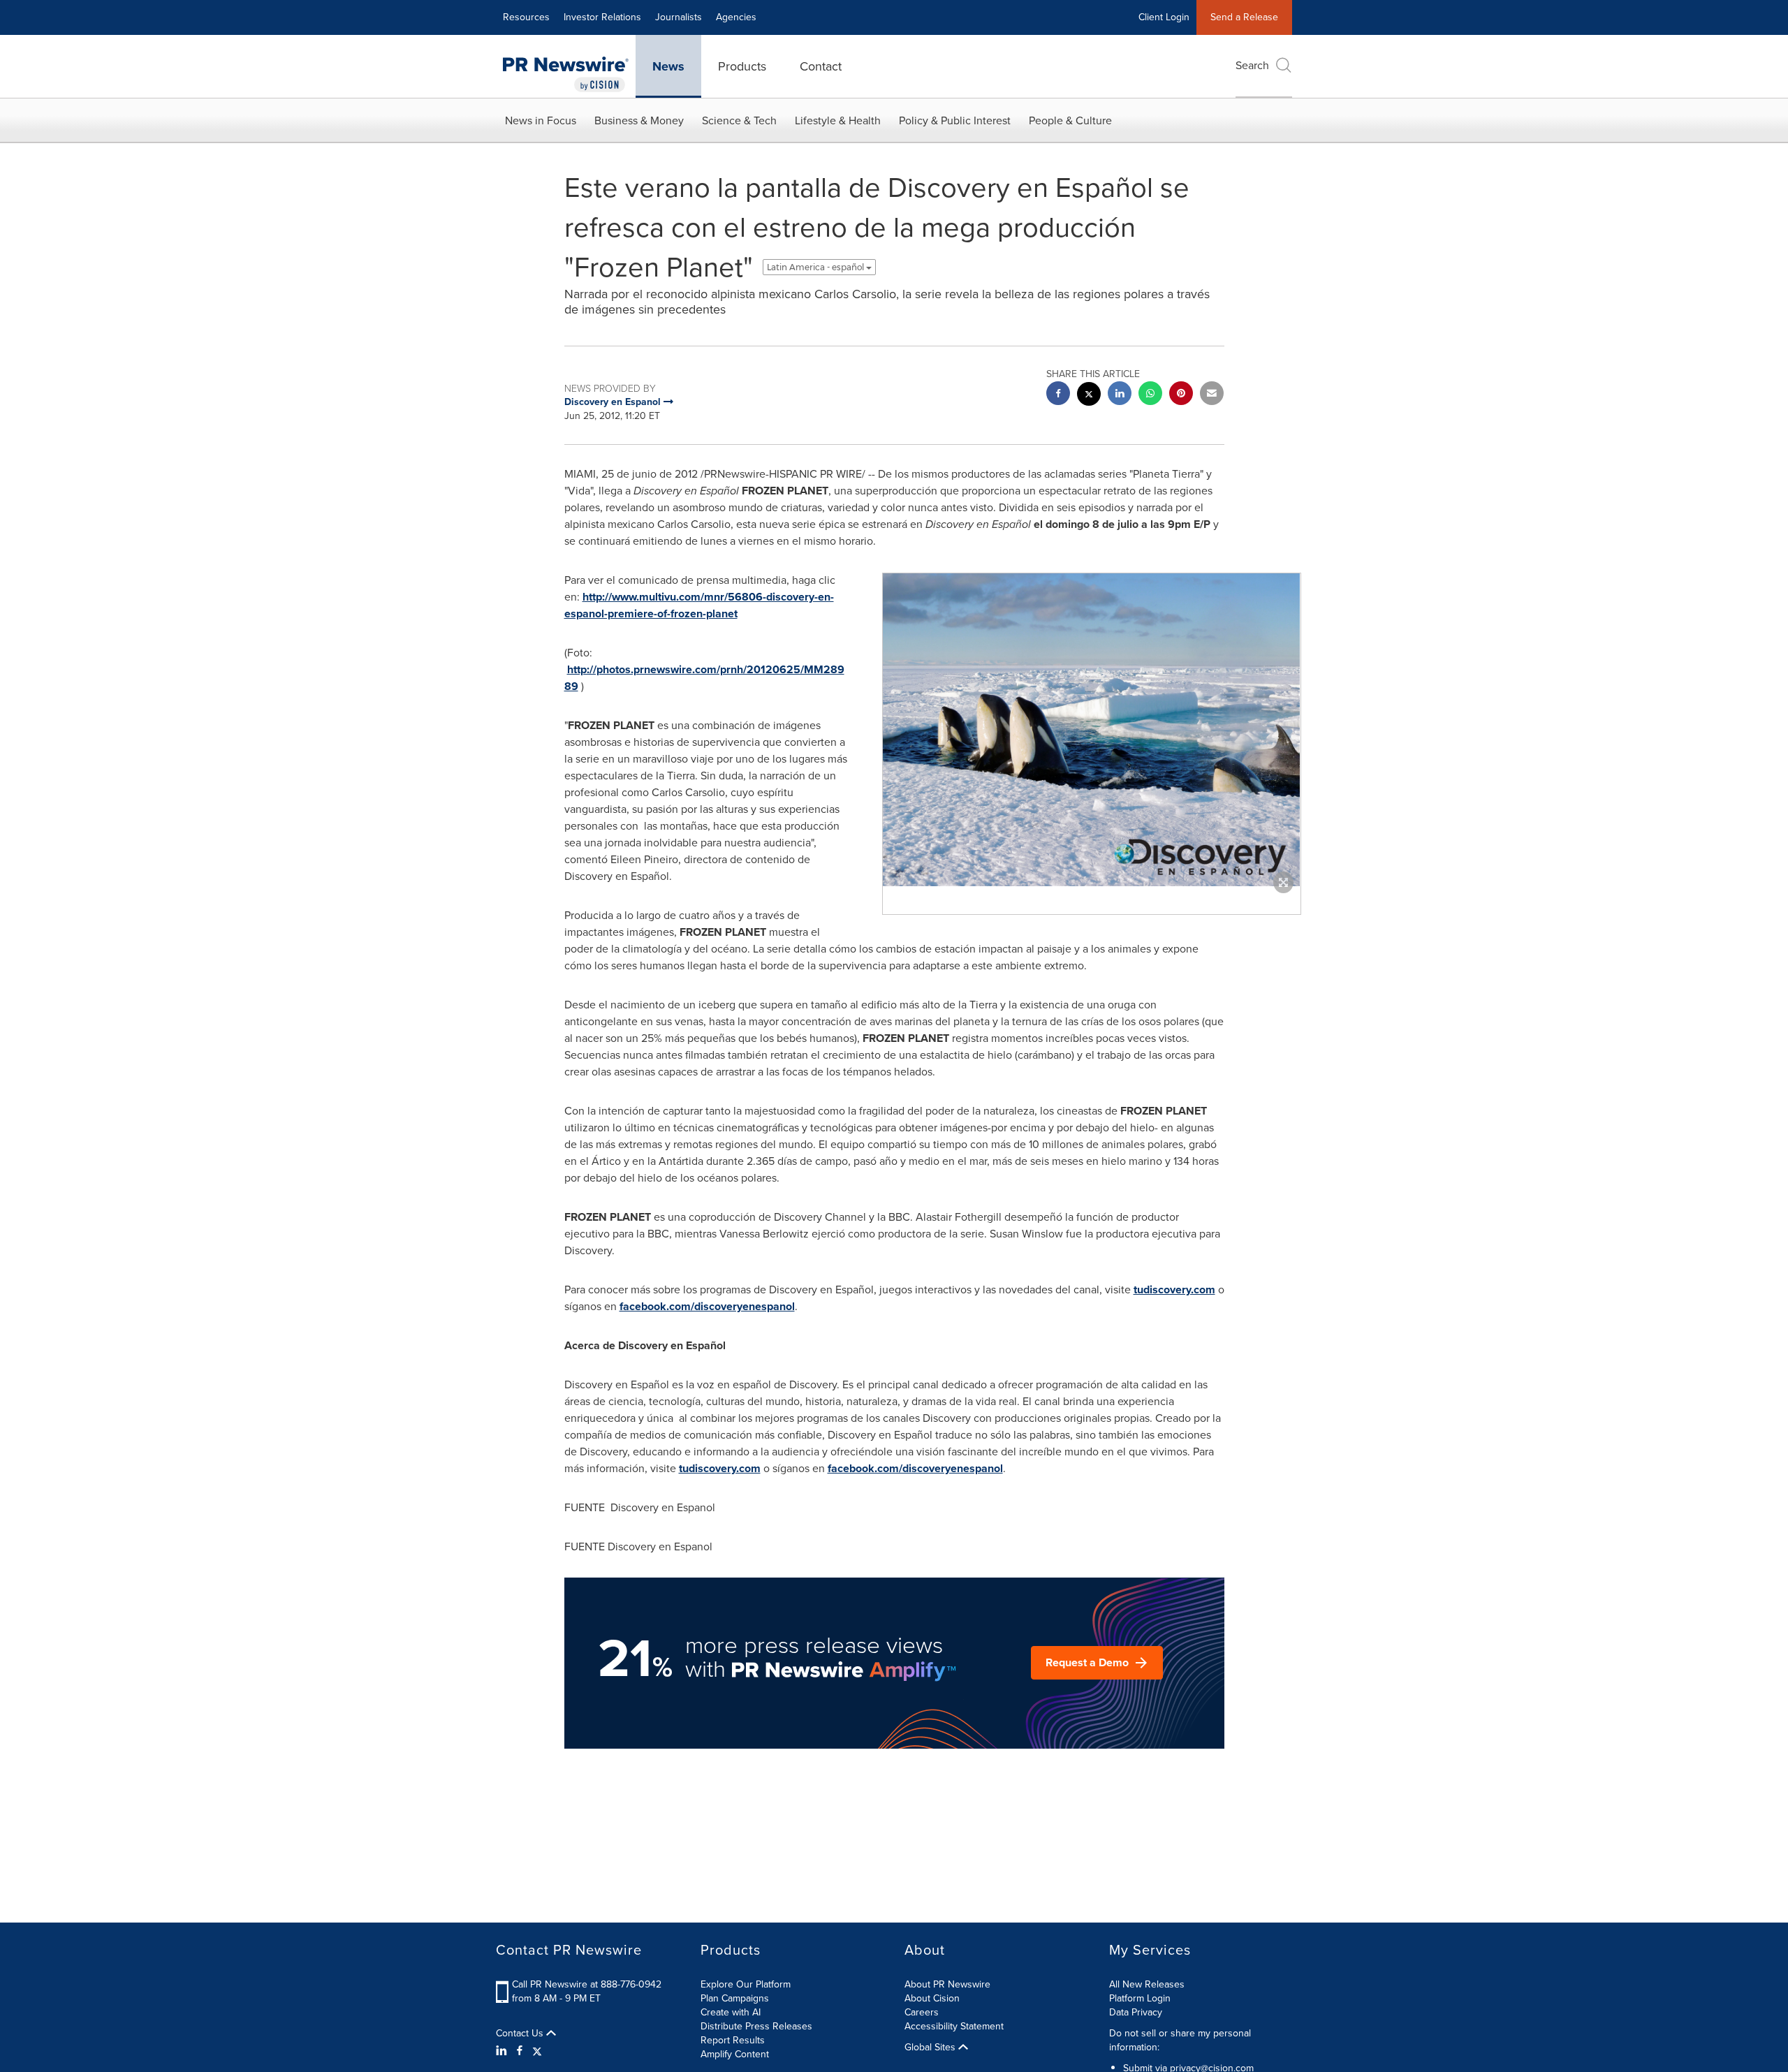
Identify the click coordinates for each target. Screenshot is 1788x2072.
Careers (922, 2012)
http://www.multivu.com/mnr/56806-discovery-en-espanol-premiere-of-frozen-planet (699, 605)
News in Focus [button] (541, 120)
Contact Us (521, 2034)
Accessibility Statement (954, 2026)
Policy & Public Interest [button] (955, 120)
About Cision (932, 1998)
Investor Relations (602, 17)
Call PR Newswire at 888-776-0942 (587, 1984)
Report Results (733, 2040)
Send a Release (1244, 17)
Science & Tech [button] (739, 120)
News (668, 66)
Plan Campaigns (735, 1998)
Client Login (1164, 17)
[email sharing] (1212, 395)
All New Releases (1147, 1984)
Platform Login (1140, 1998)
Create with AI (731, 2012)
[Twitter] (537, 2051)
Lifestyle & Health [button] (838, 120)
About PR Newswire (947, 1984)
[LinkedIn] (503, 2051)
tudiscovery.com (1174, 1290)
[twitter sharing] (1089, 396)
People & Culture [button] (1070, 120)
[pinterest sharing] (1181, 395)
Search (1252, 65)
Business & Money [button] (639, 120)
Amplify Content (735, 2054)
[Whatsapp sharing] (1150, 395)
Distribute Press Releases (756, 2026)
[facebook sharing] (1058, 395)
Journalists (679, 17)
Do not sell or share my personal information (1180, 2040)
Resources (526, 17)
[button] (1092, 730)
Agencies (736, 17)
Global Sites (931, 2048)
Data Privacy (1136, 2012)
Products (742, 66)
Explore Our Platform (746, 1984)
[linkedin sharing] (1120, 395)
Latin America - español (816, 267)
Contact (821, 66)
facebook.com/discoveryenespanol (707, 1306)
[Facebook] (520, 2051)
